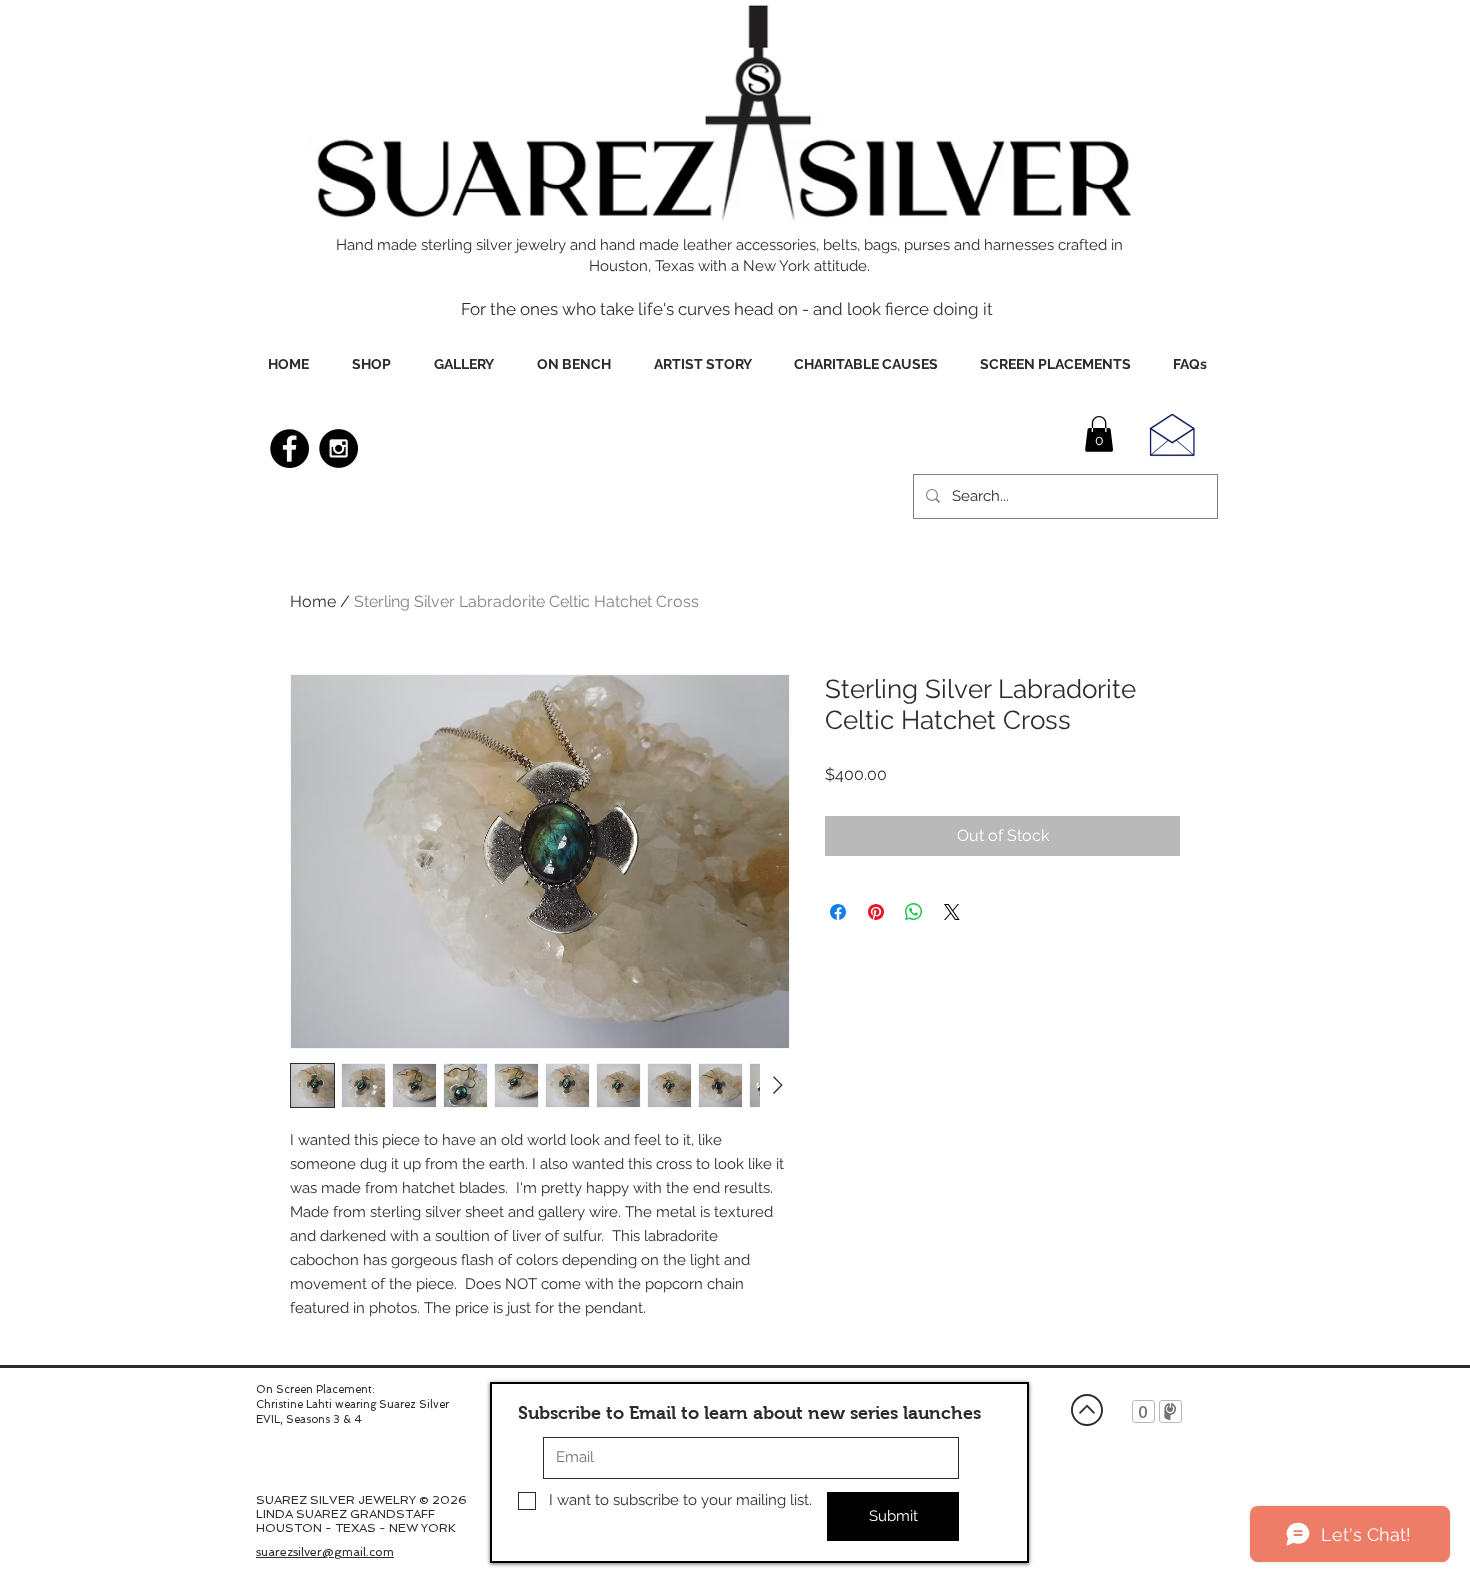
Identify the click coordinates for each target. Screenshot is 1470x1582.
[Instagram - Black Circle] (338, 448)
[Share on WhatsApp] (914, 912)
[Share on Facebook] (838, 912)
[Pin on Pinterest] (876, 912)
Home (313, 601)
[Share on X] (952, 912)
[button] (1099, 434)
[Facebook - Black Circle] (289, 448)
